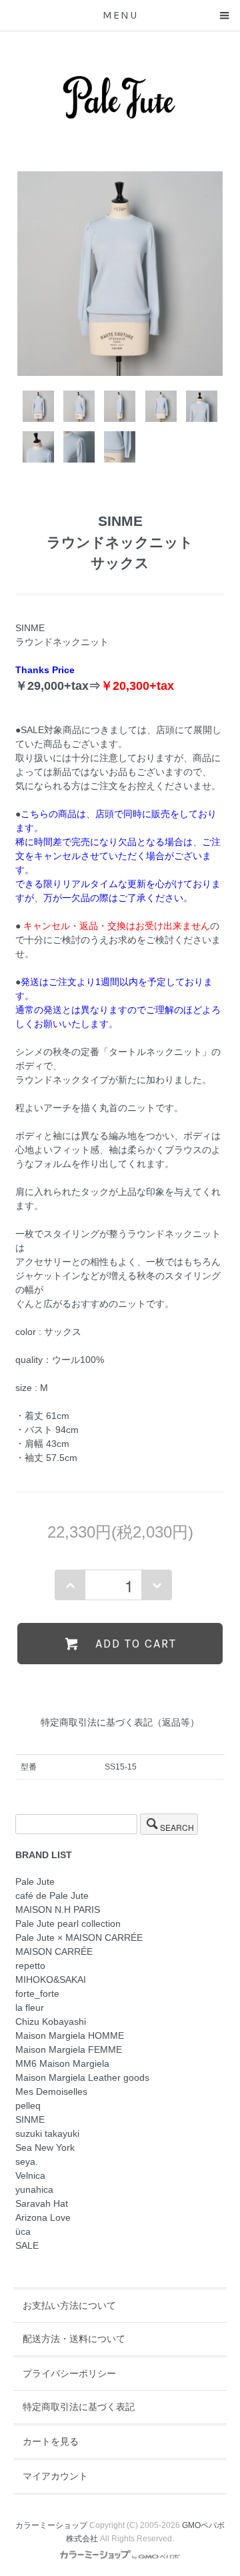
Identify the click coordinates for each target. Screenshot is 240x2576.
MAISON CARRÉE (54, 1951)
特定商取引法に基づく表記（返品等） (120, 1722)
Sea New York (45, 2147)
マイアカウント (55, 2476)
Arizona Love (43, 2217)
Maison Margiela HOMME (70, 2035)
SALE (27, 2245)
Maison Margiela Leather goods (82, 2077)
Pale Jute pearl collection (68, 1924)
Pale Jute (35, 1882)
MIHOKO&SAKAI (51, 1979)
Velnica (30, 2175)
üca (23, 2231)
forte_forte (37, 1993)
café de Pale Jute (52, 1896)
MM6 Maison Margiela (62, 2063)
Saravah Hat (42, 2203)
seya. (27, 2161)
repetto (30, 1965)
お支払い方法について (69, 2305)
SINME (30, 2119)
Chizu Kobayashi (51, 2021)
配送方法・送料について (74, 2339)
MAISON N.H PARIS (58, 1910)
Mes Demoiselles (51, 2091)
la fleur (30, 2007)
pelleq (28, 2105)
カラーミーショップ (51, 2525)
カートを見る (51, 2441)
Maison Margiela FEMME (69, 2049)
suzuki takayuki (47, 2133)
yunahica (34, 2189)
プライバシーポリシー (69, 2373)
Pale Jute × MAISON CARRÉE (79, 1937)
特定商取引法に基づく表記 (79, 2407)
